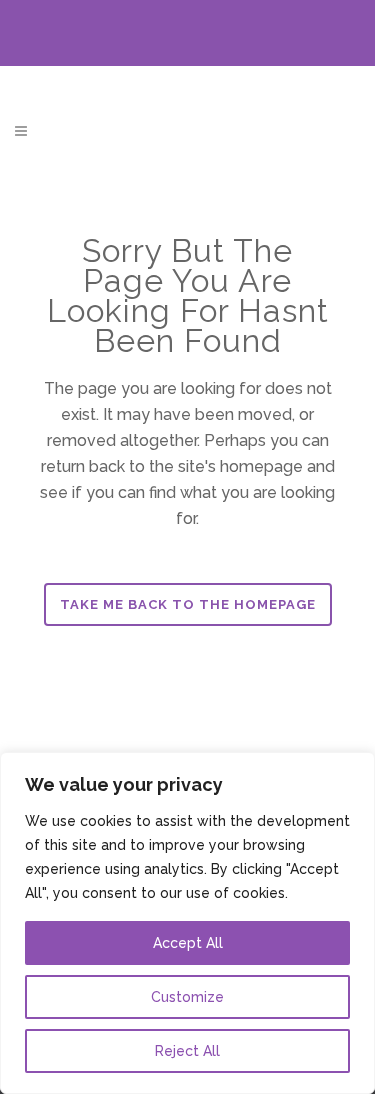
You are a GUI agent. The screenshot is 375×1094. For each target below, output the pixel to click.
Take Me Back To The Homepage (188, 604)
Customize (187, 997)
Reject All (187, 1051)
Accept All (188, 943)
